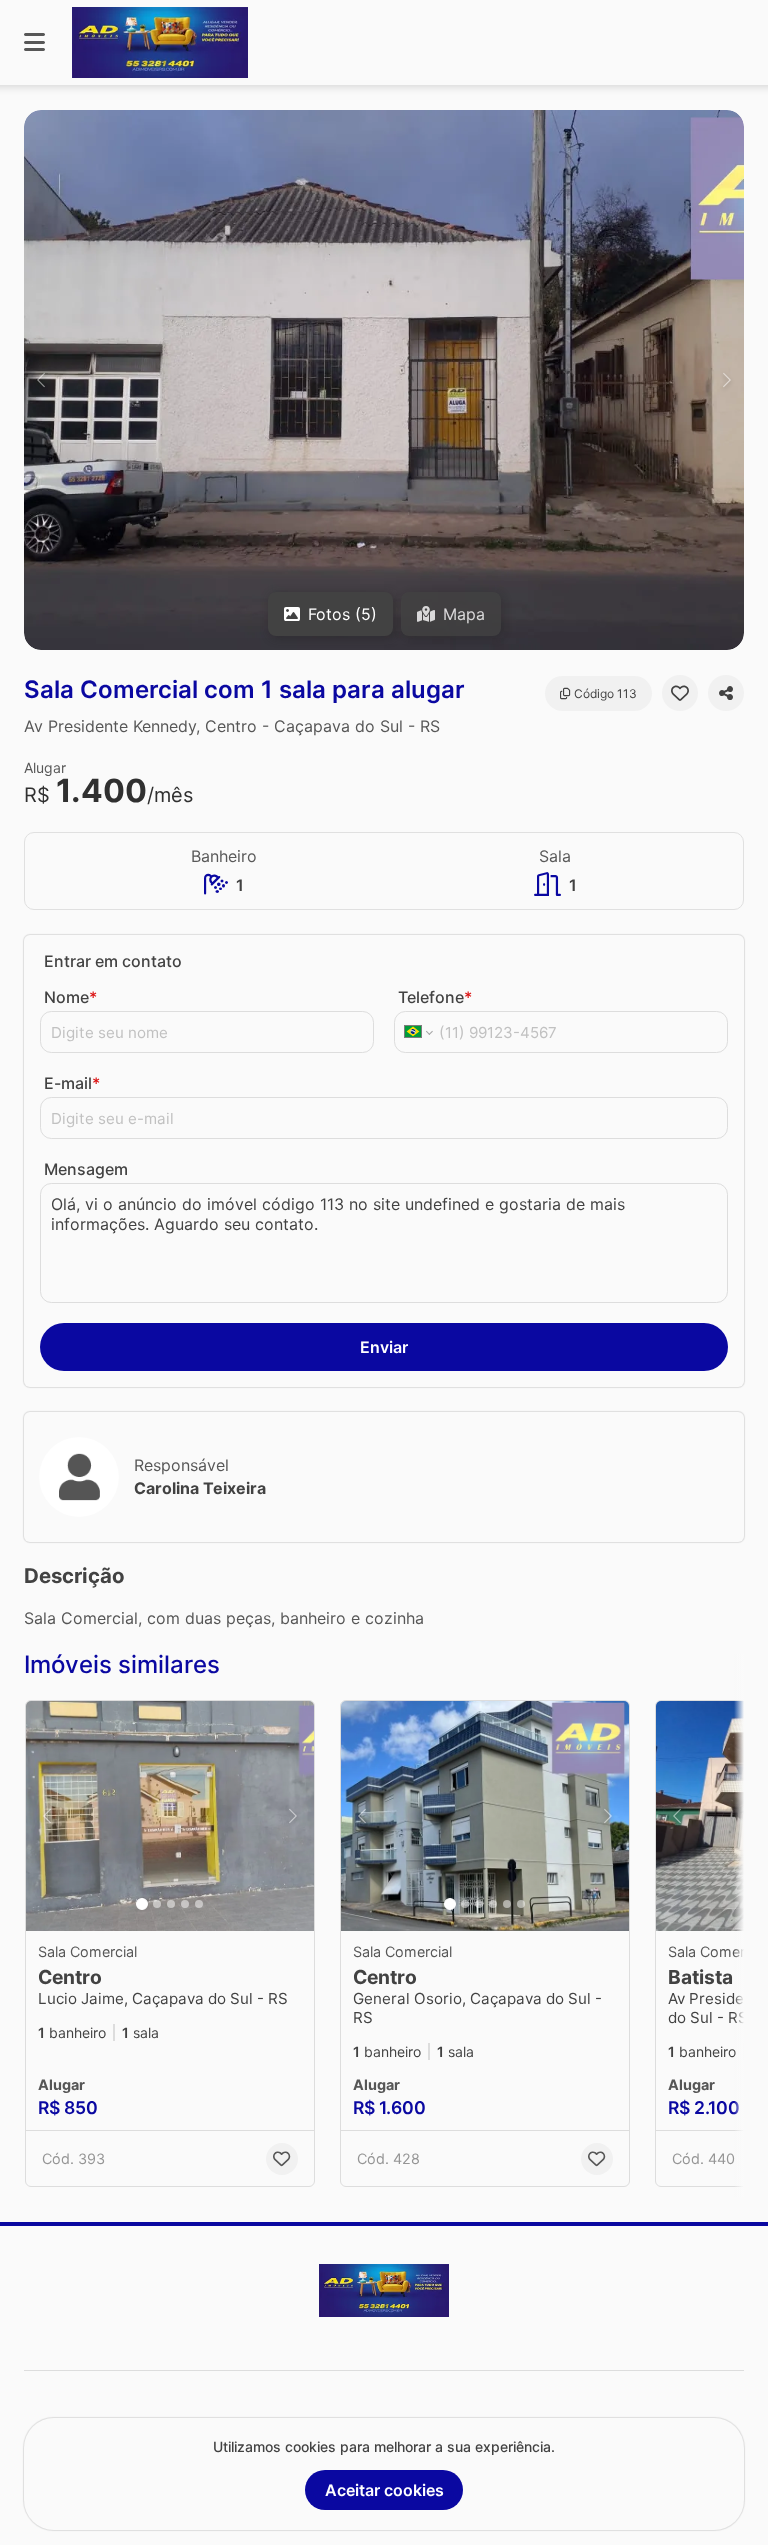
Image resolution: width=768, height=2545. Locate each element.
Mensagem (86, 1169)
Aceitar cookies (384, 2490)
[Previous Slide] (41, 380)
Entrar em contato (113, 961)
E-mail (72, 1083)
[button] (384, 380)
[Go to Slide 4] (185, 1904)
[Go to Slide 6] (521, 1904)
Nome (70, 997)
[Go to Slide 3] (171, 1904)
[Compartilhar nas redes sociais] (726, 693)
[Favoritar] (680, 693)
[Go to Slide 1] (142, 1904)
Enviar (384, 1347)
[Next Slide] (727, 380)
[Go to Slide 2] (157, 1904)
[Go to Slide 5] (199, 1904)
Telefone (435, 997)
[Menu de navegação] (34, 42)
